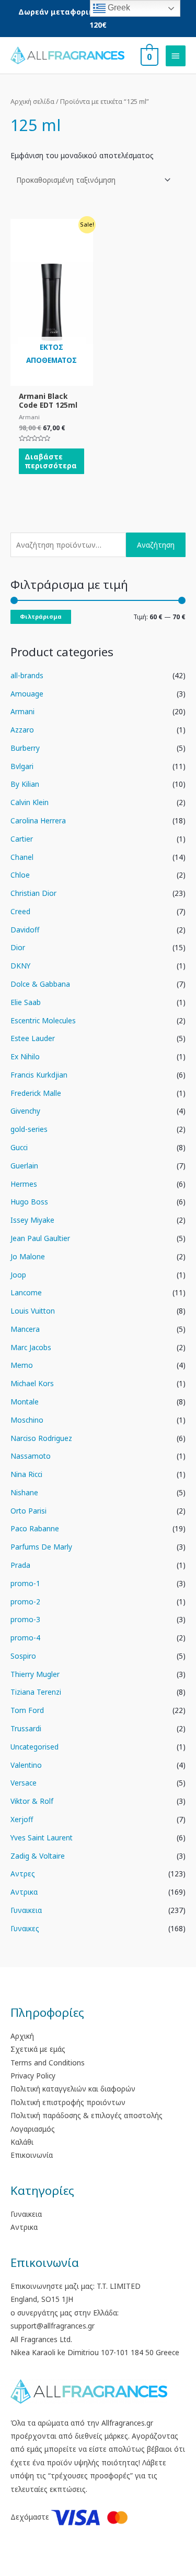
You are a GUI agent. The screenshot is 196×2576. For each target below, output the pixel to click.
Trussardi (26, 1728)
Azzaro (22, 730)
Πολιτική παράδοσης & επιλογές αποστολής (87, 2115)
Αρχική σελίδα (32, 102)
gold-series (29, 1129)
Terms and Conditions (48, 2063)
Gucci (19, 1147)
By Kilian (25, 784)
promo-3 (25, 1619)
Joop (18, 1275)
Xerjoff (22, 1819)
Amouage (27, 694)
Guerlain (24, 1166)
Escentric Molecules (43, 1020)
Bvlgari (22, 766)
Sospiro (23, 1656)
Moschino (27, 1420)
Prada (20, 1565)
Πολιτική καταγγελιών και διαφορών (73, 2089)
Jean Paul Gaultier (40, 1238)
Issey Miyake (32, 1220)
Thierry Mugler (35, 1674)
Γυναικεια (26, 1910)
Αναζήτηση (156, 545)
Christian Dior (33, 893)
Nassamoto (31, 1456)
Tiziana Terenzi (36, 1692)
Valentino (26, 1765)
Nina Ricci (26, 1474)
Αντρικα (24, 1892)
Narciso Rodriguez (41, 1438)
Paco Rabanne (35, 1528)
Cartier (22, 839)
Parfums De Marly (41, 1547)
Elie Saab (26, 1002)
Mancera (25, 1329)
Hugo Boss (29, 1202)
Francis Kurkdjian (39, 1075)
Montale (25, 1402)
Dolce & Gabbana (40, 984)
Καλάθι (22, 2142)
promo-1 (25, 1583)
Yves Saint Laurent (42, 1838)
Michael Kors (32, 1383)
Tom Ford (27, 1710)
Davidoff (25, 930)
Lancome (26, 1292)
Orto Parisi (28, 1511)
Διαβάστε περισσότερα (51, 461)
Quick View (51, 378)
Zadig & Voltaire (38, 1856)
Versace (24, 1783)
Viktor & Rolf (32, 1801)
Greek (118, 8)
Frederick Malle (36, 1093)
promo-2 (25, 1602)
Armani (22, 711)
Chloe (20, 875)
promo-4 (25, 1638)
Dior (18, 947)
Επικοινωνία (32, 2155)
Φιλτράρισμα (41, 616)
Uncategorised (34, 1747)
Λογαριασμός (33, 2129)
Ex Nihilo (25, 1056)
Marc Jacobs (31, 1347)
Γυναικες (25, 1928)
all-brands (27, 675)
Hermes (24, 1184)
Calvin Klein (30, 802)
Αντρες (23, 1874)
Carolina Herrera (38, 820)
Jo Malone (28, 1256)
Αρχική (22, 2036)
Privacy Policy (33, 2076)
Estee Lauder (33, 1038)
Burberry (25, 748)
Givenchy (25, 1111)
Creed (20, 911)
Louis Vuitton (33, 1311)
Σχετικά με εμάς (38, 2049)
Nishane (24, 1492)
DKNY (20, 966)
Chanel (22, 857)
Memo (22, 1365)
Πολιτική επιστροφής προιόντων (68, 2102)
